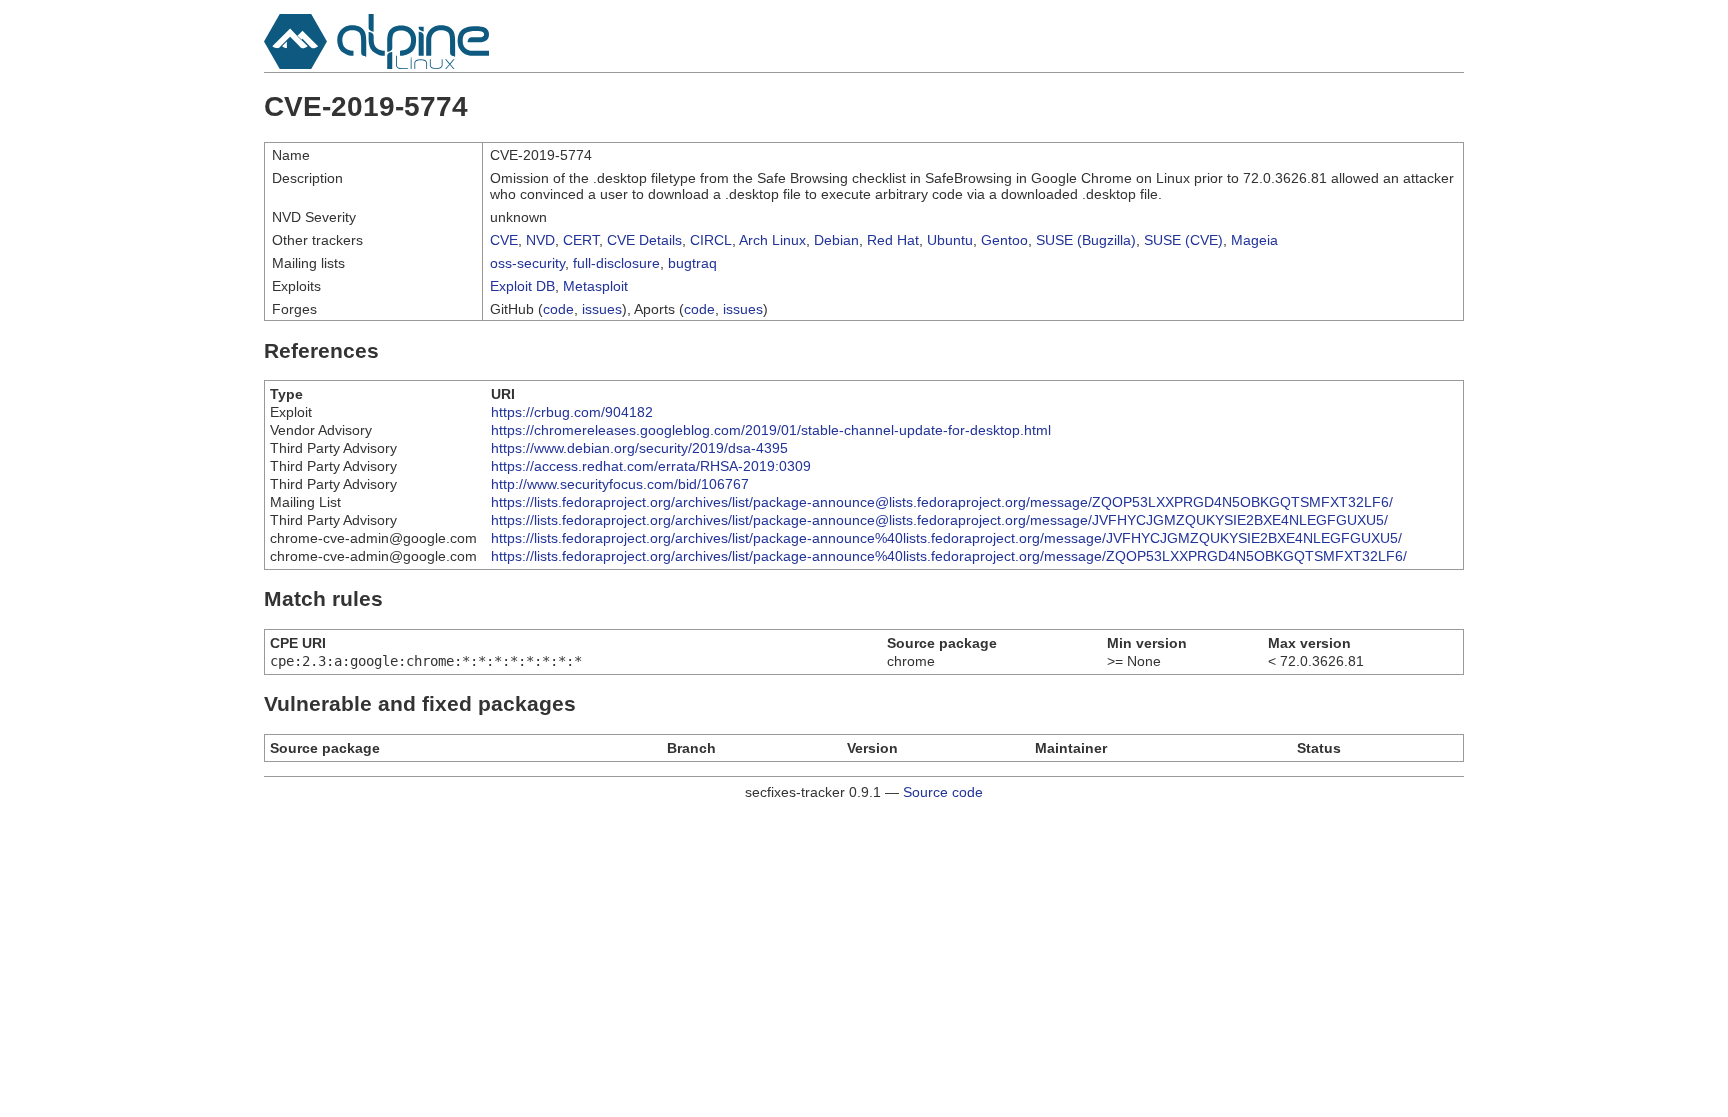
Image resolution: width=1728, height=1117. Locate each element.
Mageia (1254, 240)
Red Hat (893, 240)
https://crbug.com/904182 (572, 412)
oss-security (527, 263)
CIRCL (711, 240)
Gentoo (1004, 240)
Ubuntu (950, 240)
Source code (943, 792)
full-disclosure (616, 263)
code (558, 309)
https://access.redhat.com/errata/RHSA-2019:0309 (651, 466)
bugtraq (692, 263)
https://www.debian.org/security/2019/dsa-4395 (639, 448)
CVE (504, 240)
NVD (540, 240)
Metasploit (595, 286)
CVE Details (644, 240)
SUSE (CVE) (1183, 240)
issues (602, 309)
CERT (581, 240)
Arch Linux (772, 240)
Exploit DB (522, 286)
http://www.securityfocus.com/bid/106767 (620, 484)
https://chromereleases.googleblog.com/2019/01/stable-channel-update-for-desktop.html (771, 430)
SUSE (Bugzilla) (1086, 240)
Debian (836, 240)
